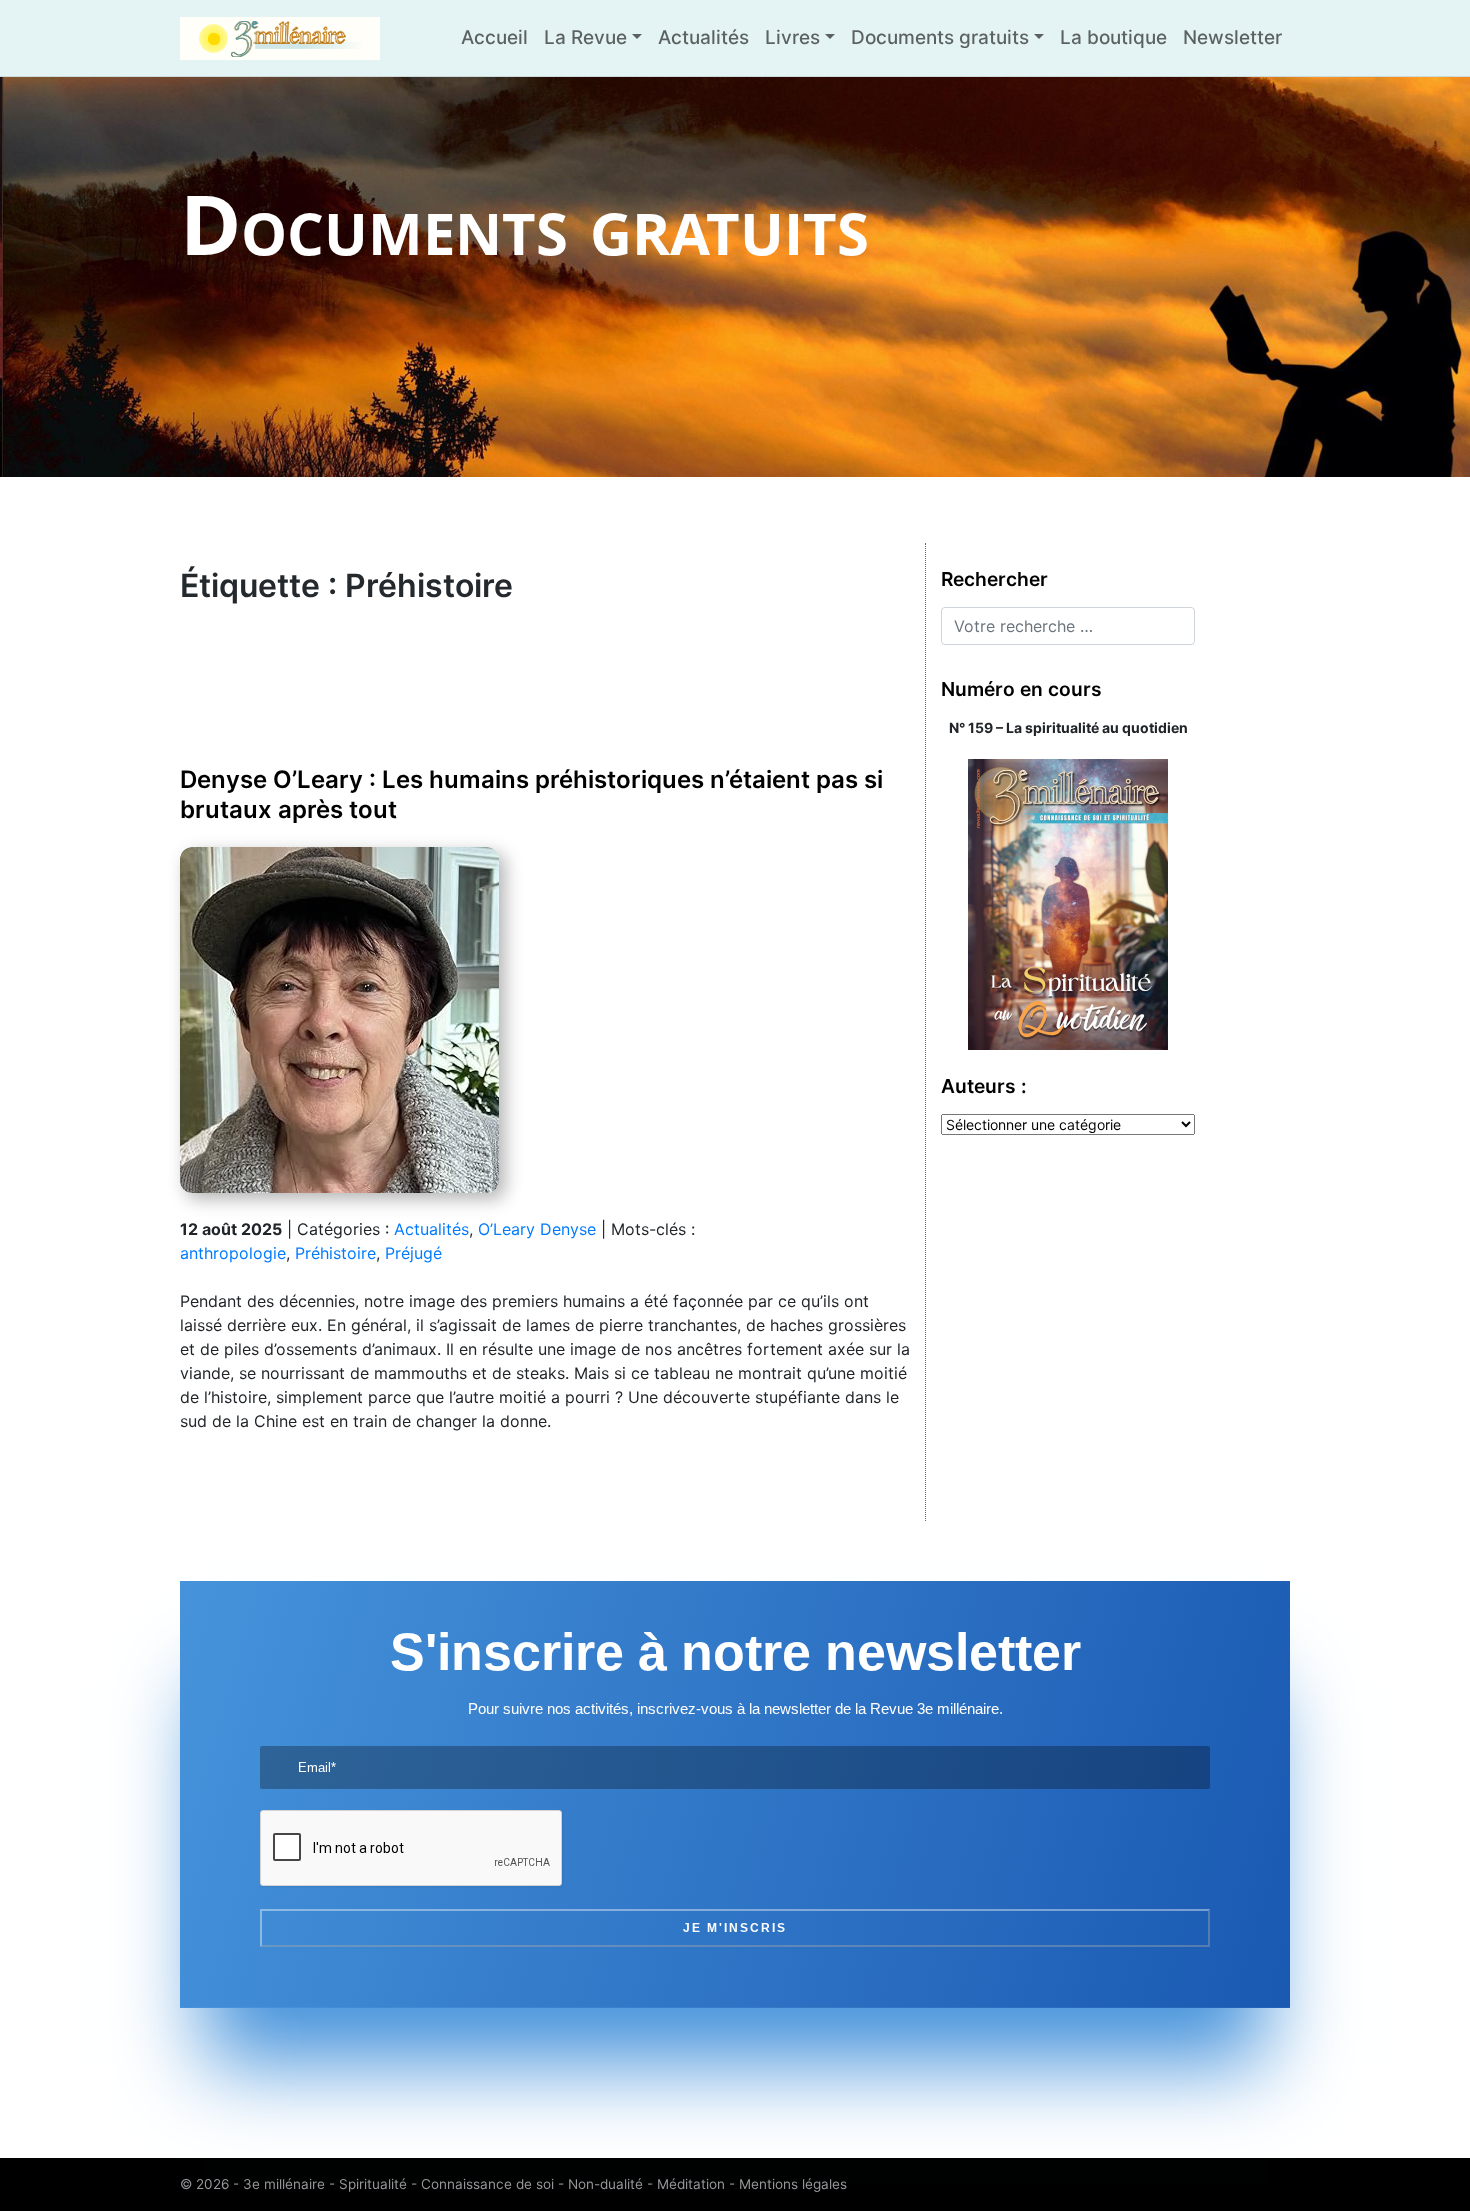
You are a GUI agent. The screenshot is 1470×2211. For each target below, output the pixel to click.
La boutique (1113, 37)
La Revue (585, 37)
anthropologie (233, 1253)
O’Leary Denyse (537, 1229)
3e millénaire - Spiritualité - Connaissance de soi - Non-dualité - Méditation (484, 2184)
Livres (792, 37)
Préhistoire (335, 1253)
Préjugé (413, 1253)
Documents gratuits (940, 37)
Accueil (494, 37)
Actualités (703, 37)
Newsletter (1232, 37)
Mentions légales (793, 2184)
